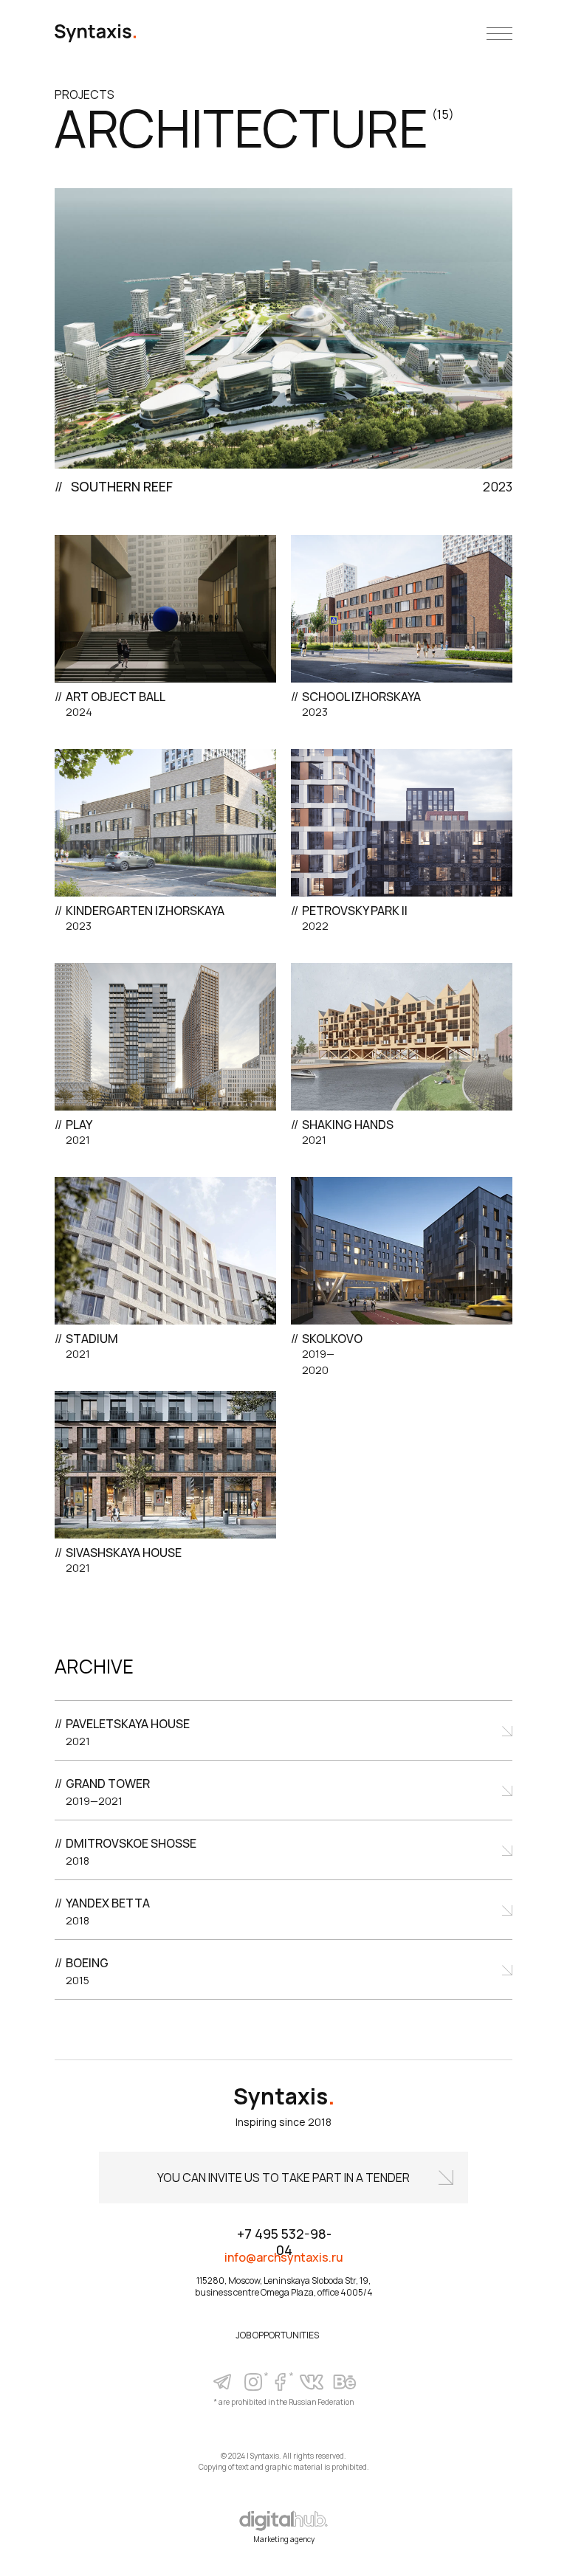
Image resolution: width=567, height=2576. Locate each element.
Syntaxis (284, 2096)
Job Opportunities (277, 2335)
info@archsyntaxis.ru (284, 2257)
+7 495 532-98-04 (284, 2242)
